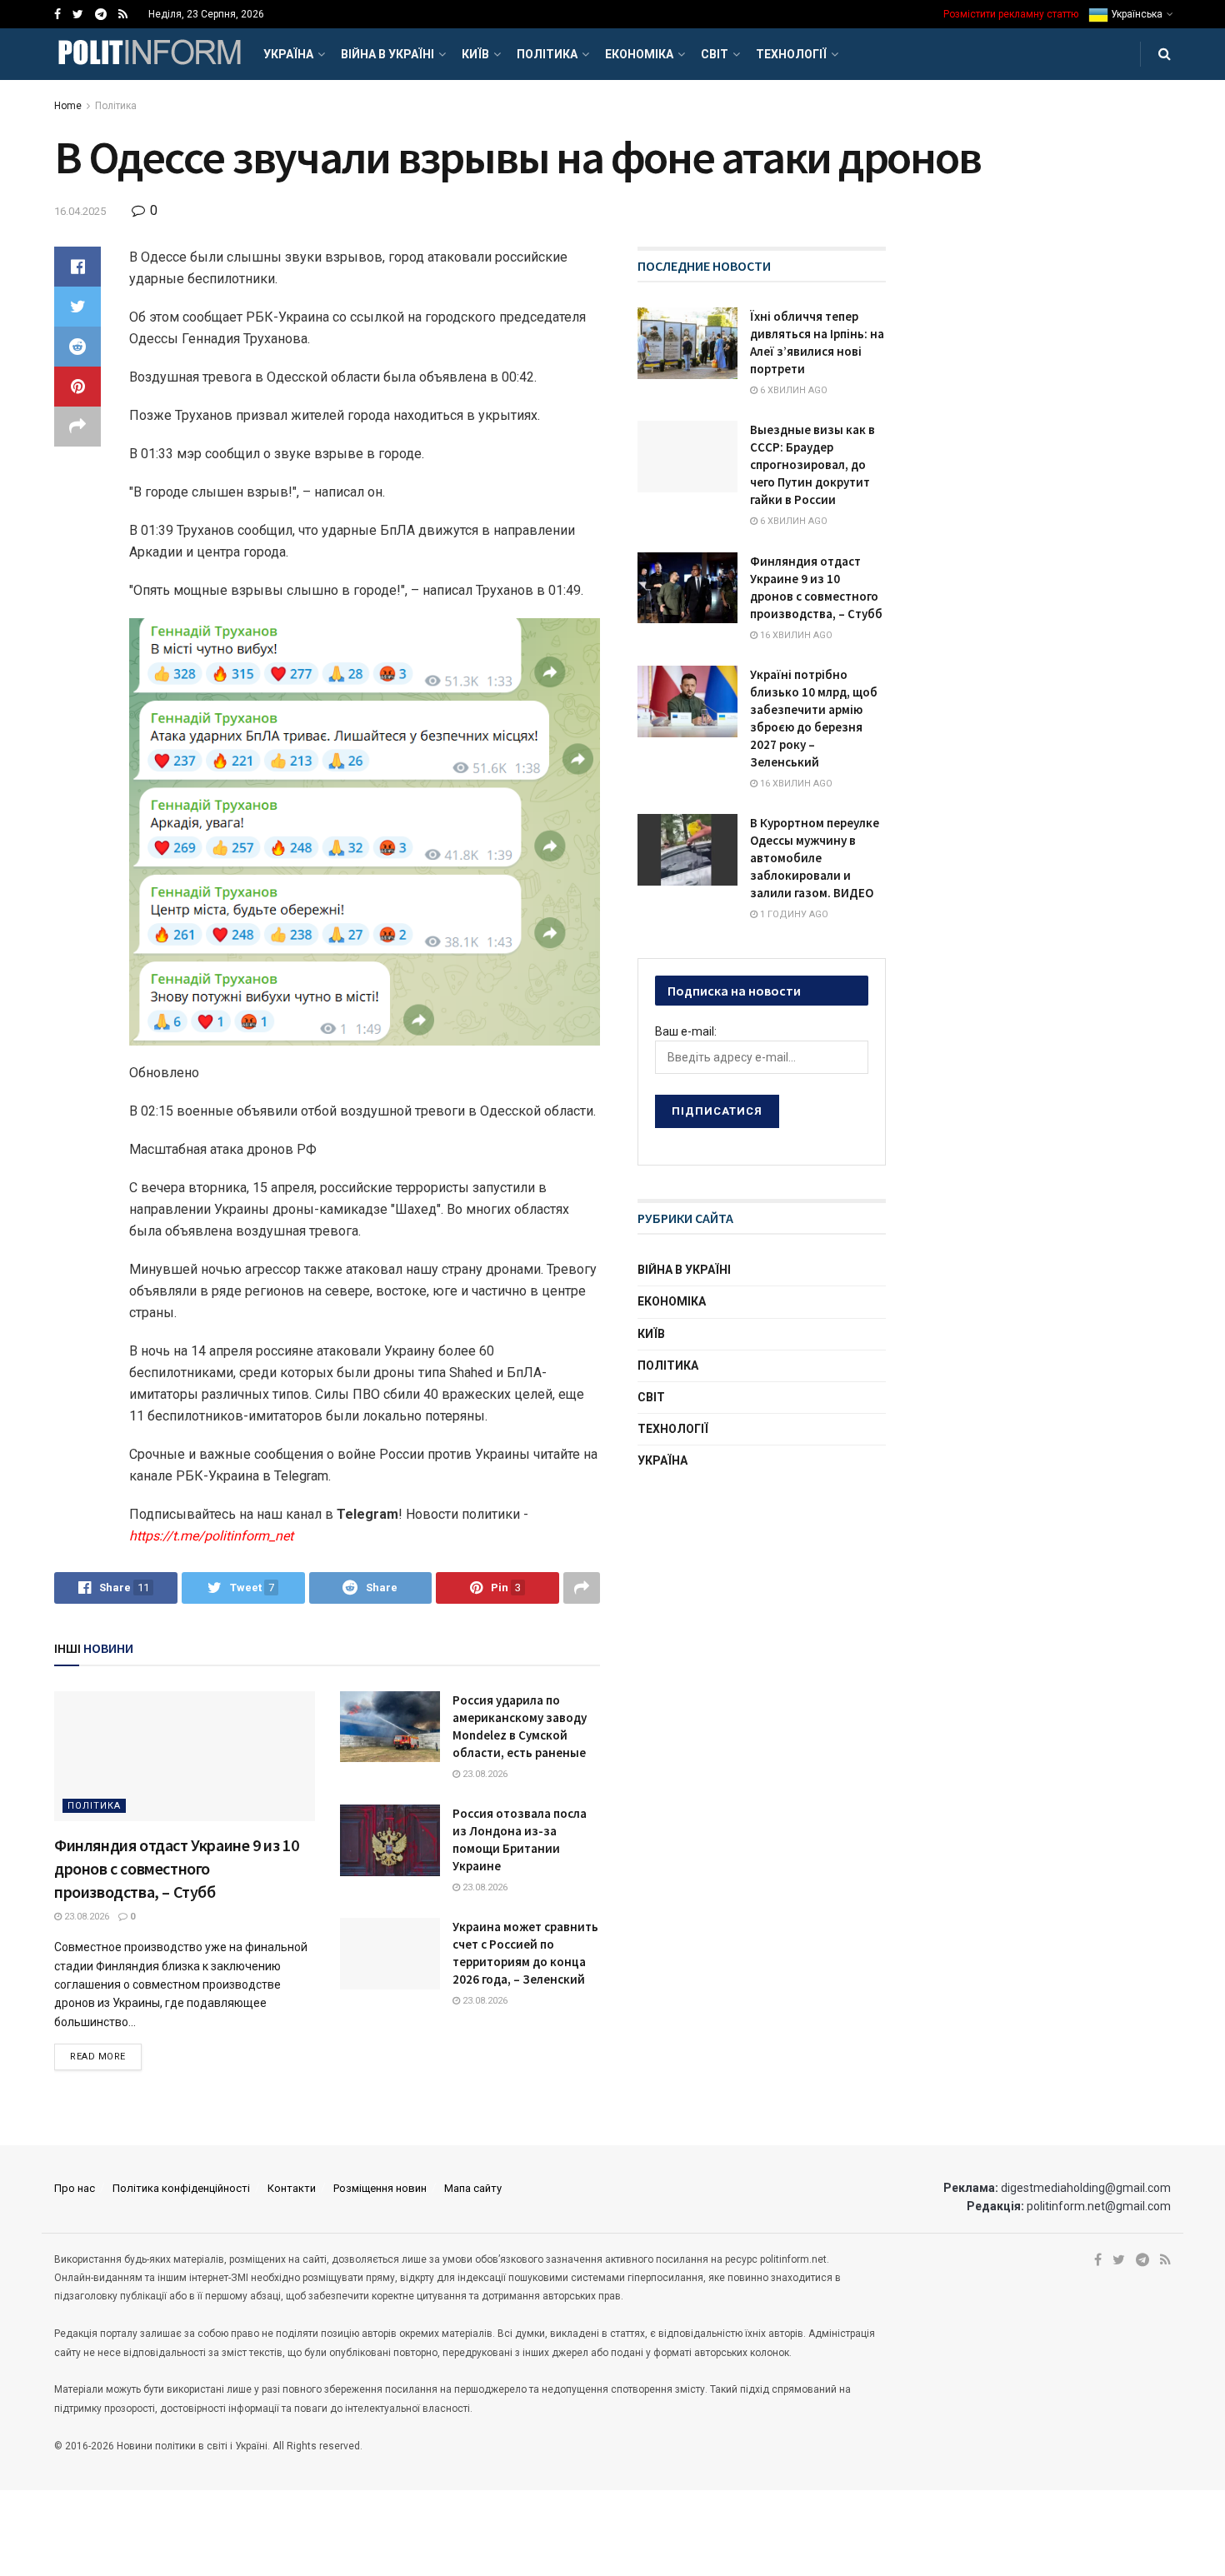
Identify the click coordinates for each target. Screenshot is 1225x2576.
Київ (475, 54)
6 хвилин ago (792, 390)
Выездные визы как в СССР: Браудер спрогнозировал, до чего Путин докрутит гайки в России (812, 464)
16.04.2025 (80, 211)
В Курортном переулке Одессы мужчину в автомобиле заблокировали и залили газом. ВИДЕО (815, 858)
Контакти (292, 2188)
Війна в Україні (387, 54)
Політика (547, 54)
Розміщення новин (380, 2188)
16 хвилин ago (795, 635)
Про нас (75, 2188)
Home (68, 106)
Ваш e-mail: (686, 1031)
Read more (98, 2057)
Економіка (639, 54)
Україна (288, 54)
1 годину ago (793, 914)
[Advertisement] (762, 1615)
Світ (715, 54)
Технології (791, 54)
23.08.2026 (85, 1917)
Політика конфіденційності (181, 2188)
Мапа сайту (473, 2188)
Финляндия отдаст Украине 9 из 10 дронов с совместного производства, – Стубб (176, 1868)
